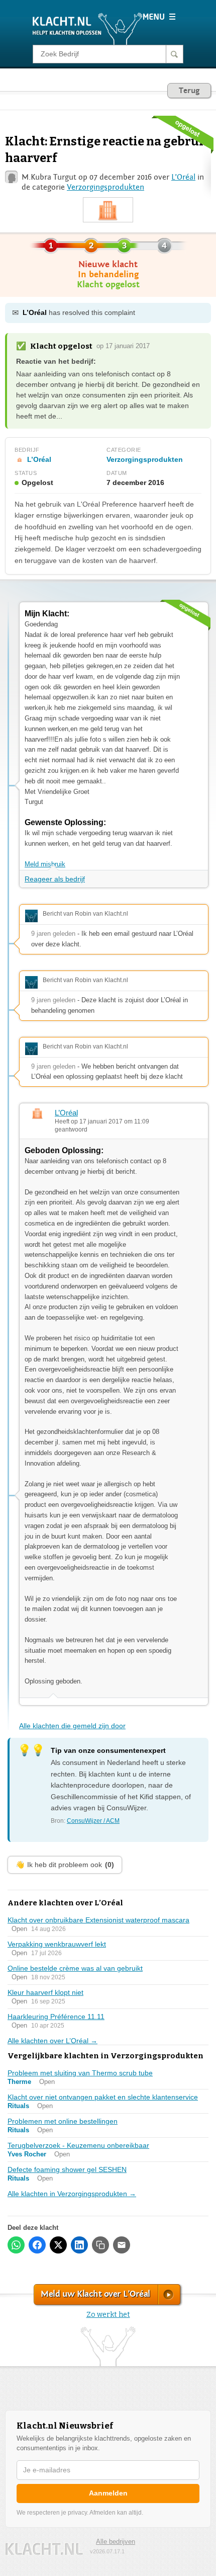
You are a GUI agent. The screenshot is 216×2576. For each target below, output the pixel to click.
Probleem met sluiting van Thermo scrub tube (80, 2073)
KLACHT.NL (44, 2549)
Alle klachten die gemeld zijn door (72, 1726)
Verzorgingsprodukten (105, 187)
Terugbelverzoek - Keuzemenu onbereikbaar (78, 2145)
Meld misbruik (45, 864)
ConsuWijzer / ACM (93, 1821)
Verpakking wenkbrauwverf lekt (57, 1944)
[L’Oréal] (108, 210)
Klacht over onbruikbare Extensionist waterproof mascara (98, 1920)
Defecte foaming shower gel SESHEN (67, 2169)
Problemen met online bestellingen (63, 2121)
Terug (189, 91)
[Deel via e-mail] (122, 2245)
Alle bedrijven (116, 2542)
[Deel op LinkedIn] (79, 2245)
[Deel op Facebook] (37, 2245)
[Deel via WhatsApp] (16, 2245)
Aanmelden (108, 2493)
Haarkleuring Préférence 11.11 (56, 2017)
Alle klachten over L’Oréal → (52, 2041)
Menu (159, 17)
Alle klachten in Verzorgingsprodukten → (72, 2194)
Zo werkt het (108, 2315)
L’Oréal (183, 177)
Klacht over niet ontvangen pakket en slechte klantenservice (103, 2097)
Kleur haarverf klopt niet (45, 1992)
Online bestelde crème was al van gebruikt (75, 1968)
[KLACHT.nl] (88, 28)
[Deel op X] (58, 2245)
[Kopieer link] (100, 2245)
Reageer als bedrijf (55, 879)
